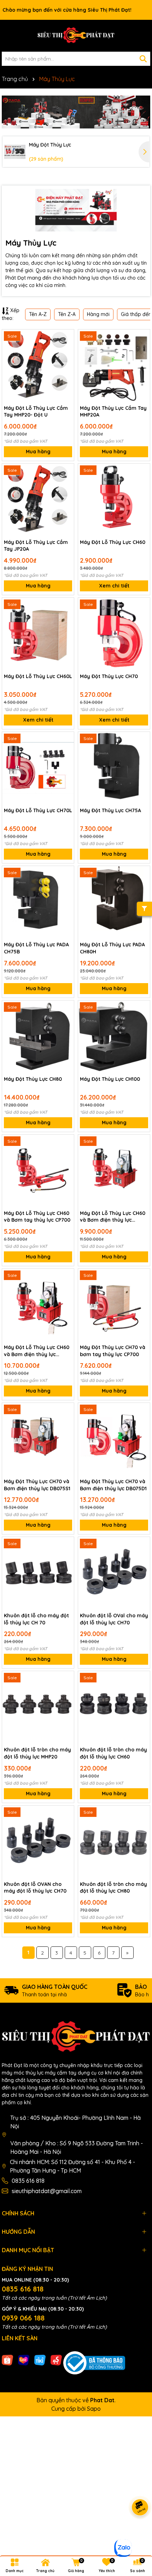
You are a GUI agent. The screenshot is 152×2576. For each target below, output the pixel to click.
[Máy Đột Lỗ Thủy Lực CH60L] (38, 634)
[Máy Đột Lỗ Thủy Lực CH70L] (38, 768)
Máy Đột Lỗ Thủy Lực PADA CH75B (36, 948)
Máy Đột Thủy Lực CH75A (110, 810)
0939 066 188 (23, 2318)
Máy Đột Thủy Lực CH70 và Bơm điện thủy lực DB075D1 (113, 1485)
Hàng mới (98, 314)
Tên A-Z (38, 314)
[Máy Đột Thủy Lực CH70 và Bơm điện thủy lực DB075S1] (38, 1439)
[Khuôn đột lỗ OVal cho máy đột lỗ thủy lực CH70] (114, 1573)
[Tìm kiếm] (143, 59)
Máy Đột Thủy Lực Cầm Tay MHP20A (113, 412)
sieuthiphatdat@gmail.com (47, 2191)
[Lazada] (24, 2360)
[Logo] (76, 36)
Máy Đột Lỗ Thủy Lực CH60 (113, 542)
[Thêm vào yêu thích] (66, 337)
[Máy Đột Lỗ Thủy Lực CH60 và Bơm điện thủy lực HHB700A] (38, 1305)
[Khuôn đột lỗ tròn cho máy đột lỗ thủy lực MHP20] (38, 1707)
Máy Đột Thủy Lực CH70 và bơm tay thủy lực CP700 (113, 1351)
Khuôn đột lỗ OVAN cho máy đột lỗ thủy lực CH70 (35, 1888)
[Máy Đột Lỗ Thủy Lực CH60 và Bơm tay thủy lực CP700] (38, 1171)
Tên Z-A (67, 314)
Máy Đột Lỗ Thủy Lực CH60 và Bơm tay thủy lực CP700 (37, 1217)
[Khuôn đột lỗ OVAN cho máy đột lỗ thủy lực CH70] (38, 1841)
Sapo (94, 2409)
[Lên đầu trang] (138, 2534)
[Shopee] (7, 2360)
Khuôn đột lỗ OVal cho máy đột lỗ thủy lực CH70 (114, 1619)
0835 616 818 (28, 2181)
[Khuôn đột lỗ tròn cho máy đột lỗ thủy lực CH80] (114, 1841)
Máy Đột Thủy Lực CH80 (33, 1079)
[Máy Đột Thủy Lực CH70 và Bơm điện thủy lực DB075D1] (114, 1439)
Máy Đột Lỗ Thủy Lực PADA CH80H (112, 948)
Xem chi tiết (114, 586)
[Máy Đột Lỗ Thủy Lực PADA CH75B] (38, 902)
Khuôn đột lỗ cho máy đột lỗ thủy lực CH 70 (36, 1619)
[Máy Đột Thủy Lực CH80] (38, 1036)
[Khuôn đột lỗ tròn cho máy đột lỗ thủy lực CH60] (114, 1707)
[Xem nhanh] (66, 362)
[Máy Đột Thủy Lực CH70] (114, 634)
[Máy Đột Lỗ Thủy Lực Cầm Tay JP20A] (38, 500)
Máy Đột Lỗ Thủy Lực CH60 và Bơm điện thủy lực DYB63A (113, 1217)
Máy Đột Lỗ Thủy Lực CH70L (38, 810)
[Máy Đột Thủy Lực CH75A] (114, 768)
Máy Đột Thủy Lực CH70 (109, 676)
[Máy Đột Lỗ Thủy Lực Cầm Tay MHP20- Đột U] (38, 365)
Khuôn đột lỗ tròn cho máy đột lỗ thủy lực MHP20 (37, 1753)
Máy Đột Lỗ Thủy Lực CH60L (38, 676)
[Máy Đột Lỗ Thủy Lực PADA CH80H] (114, 902)
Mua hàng (38, 452)
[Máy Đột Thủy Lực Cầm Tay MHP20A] (114, 365)
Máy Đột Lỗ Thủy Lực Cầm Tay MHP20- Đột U (36, 412)
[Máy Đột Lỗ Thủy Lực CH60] (114, 500)
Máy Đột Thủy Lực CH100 (110, 1079)
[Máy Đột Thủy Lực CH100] (114, 1036)
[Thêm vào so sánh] (66, 350)
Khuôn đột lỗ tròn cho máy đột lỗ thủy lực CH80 (113, 1888)
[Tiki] (40, 2360)
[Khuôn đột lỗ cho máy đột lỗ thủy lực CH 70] (38, 1573)
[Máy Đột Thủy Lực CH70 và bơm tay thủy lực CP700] (114, 1305)
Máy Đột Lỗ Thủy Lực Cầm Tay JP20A (36, 546)
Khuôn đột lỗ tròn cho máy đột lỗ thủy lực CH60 (113, 1753)
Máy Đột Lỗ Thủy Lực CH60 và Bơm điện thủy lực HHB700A (37, 1351)
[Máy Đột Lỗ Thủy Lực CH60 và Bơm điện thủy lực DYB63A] (114, 1171)
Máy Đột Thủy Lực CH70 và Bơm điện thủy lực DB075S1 (37, 1485)
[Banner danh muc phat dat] (76, 112)
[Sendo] (56, 2360)
